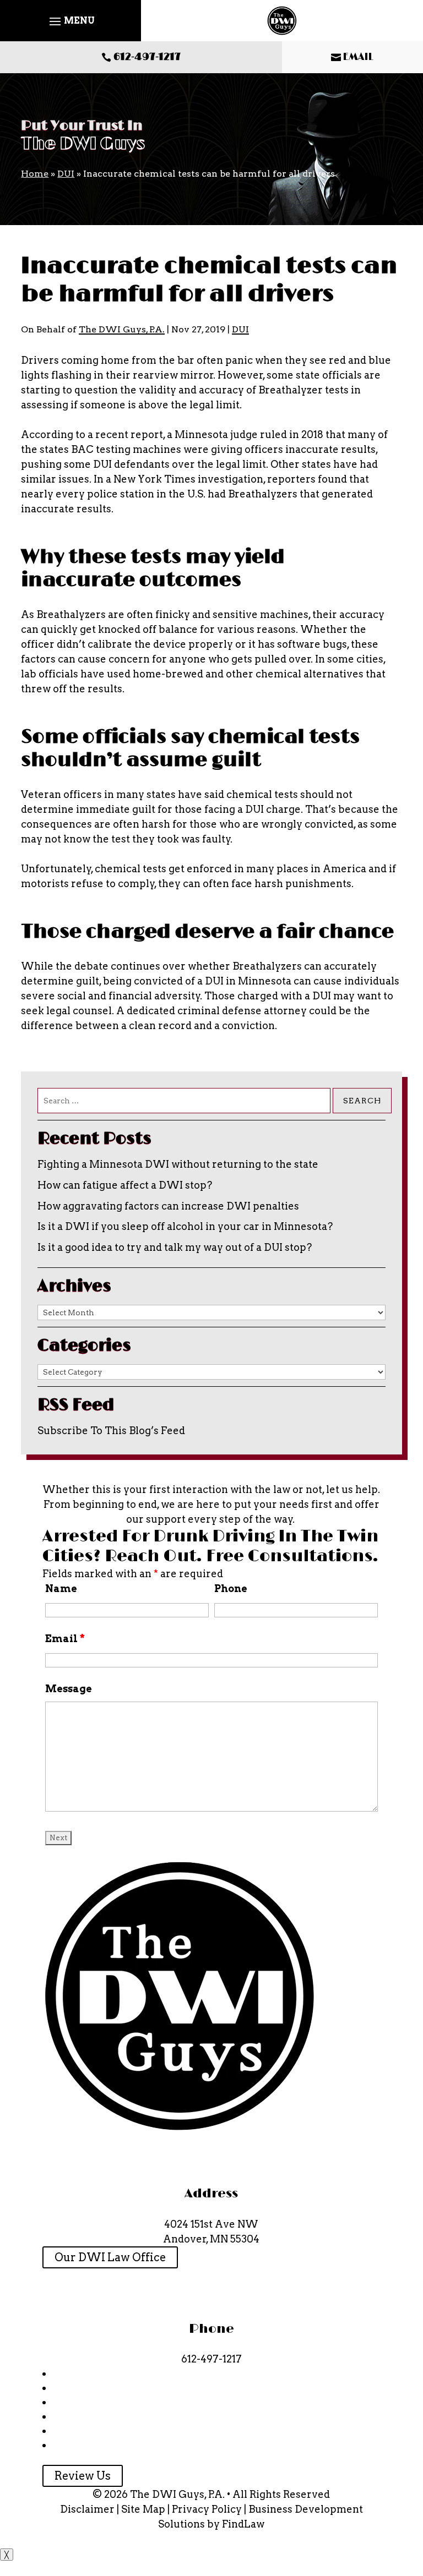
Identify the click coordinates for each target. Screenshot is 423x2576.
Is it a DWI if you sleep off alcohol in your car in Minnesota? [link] (185, 1226)
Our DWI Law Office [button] (110, 2257)
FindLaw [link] (243, 2524)
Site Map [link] (143, 2509)
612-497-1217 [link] (147, 57)
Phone (231, 1588)
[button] (70, 21)
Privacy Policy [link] (207, 2509)
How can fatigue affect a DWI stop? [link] (125, 1185)
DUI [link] (240, 329)
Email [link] (358, 57)
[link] (282, 21)
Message (69, 1689)
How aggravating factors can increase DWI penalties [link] (168, 1206)
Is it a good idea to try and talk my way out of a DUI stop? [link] (175, 1247)
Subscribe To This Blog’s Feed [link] (111, 1431)
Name (61, 1588)
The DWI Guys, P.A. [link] (122, 329)
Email (65, 1639)
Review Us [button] (83, 2476)
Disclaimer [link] (87, 2509)
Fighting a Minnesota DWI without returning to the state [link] (178, 1164)
